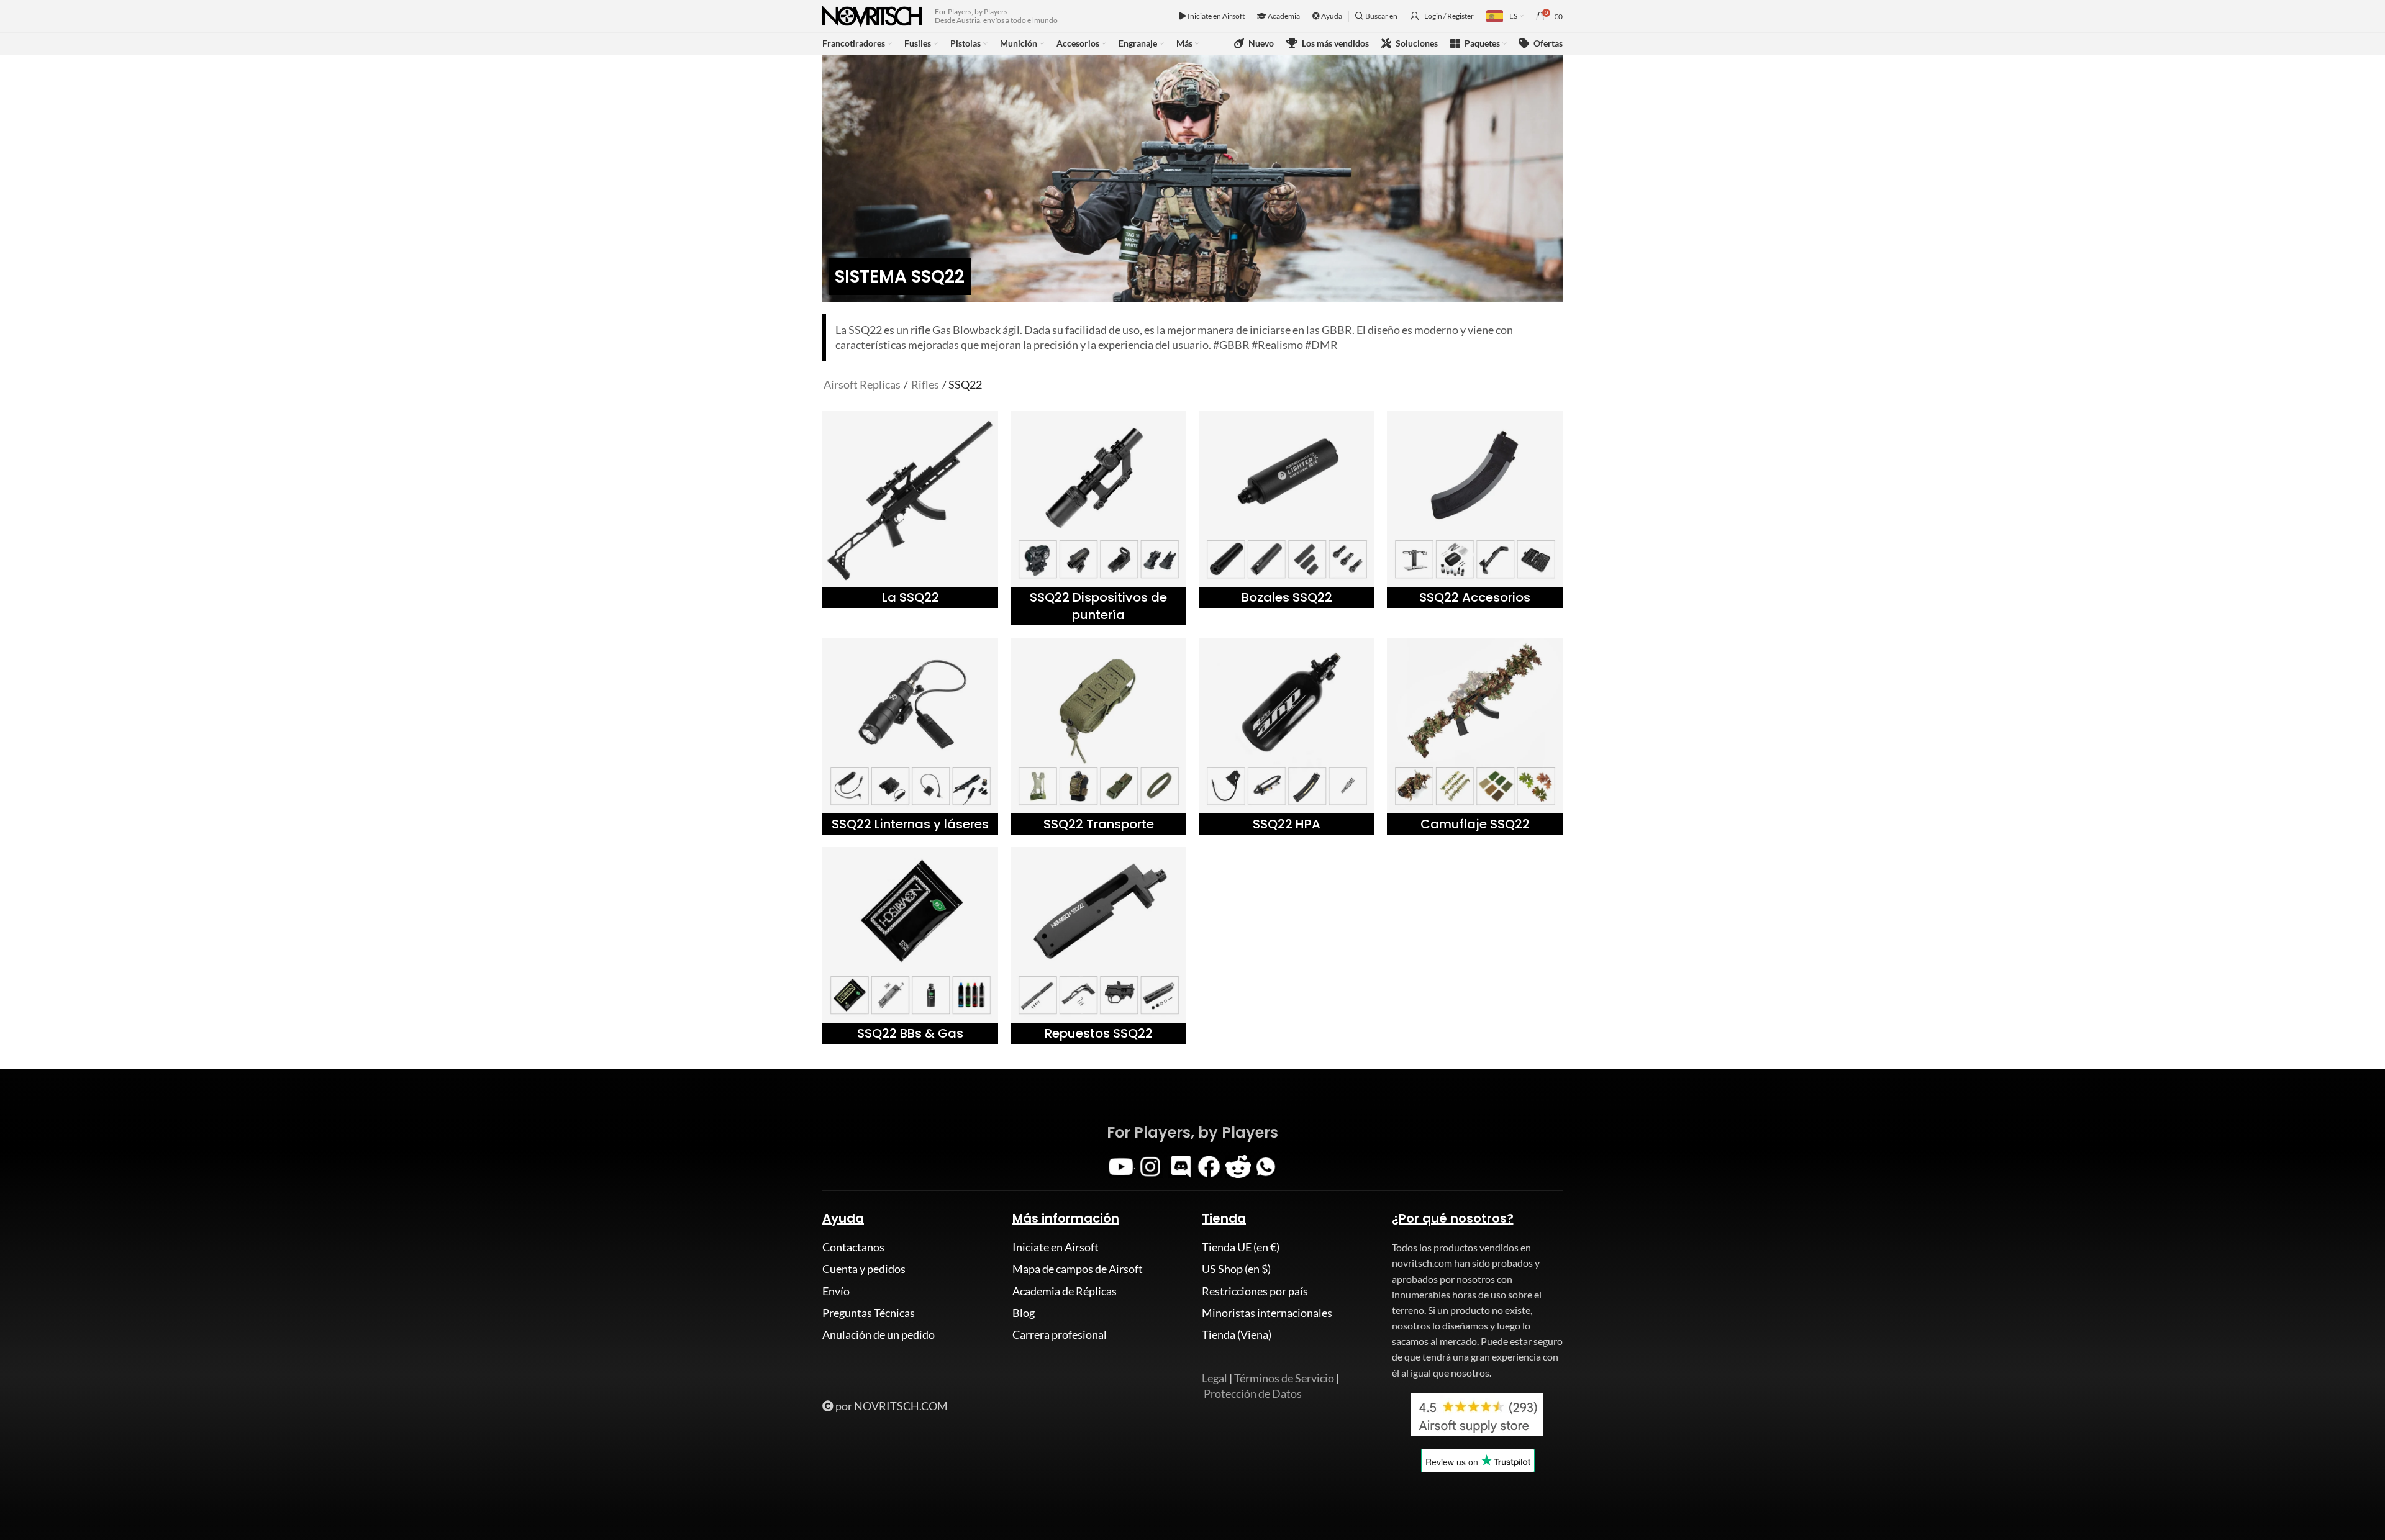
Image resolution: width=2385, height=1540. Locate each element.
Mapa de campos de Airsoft (1078, 1269)
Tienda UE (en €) (1241, 1247)
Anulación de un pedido (879, 1334)
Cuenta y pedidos (864, 1269)
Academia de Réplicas (1065, 1291)
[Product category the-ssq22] (910, 510)
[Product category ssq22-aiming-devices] (1098, 518)
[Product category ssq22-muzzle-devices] (1287, 510)
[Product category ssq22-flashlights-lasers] (910, 736)
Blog (1024, 1313)
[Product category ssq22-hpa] (1287, 736)
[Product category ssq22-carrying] (1098, 736)
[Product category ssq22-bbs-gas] (910, 945)
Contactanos (853, 1247)
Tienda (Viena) (1237, 1334)
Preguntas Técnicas (869, 1313)
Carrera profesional (1060, 1334)
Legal (1215, 1378)
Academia (1283, 16)
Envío (836, 1291)
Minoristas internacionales (1267, 1313)
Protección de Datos (1253, 1393)
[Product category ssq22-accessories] (1475, 510)
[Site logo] (872, 15)
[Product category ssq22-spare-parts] (1098, 945)
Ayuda (1331, 16)
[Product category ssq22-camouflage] (1475, 736)
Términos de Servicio (1284, 1378)
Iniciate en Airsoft (1215, 16)
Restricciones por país (1255, 1291)
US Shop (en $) (1236, 1269)
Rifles (925, 384)
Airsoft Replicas (862, 384)
